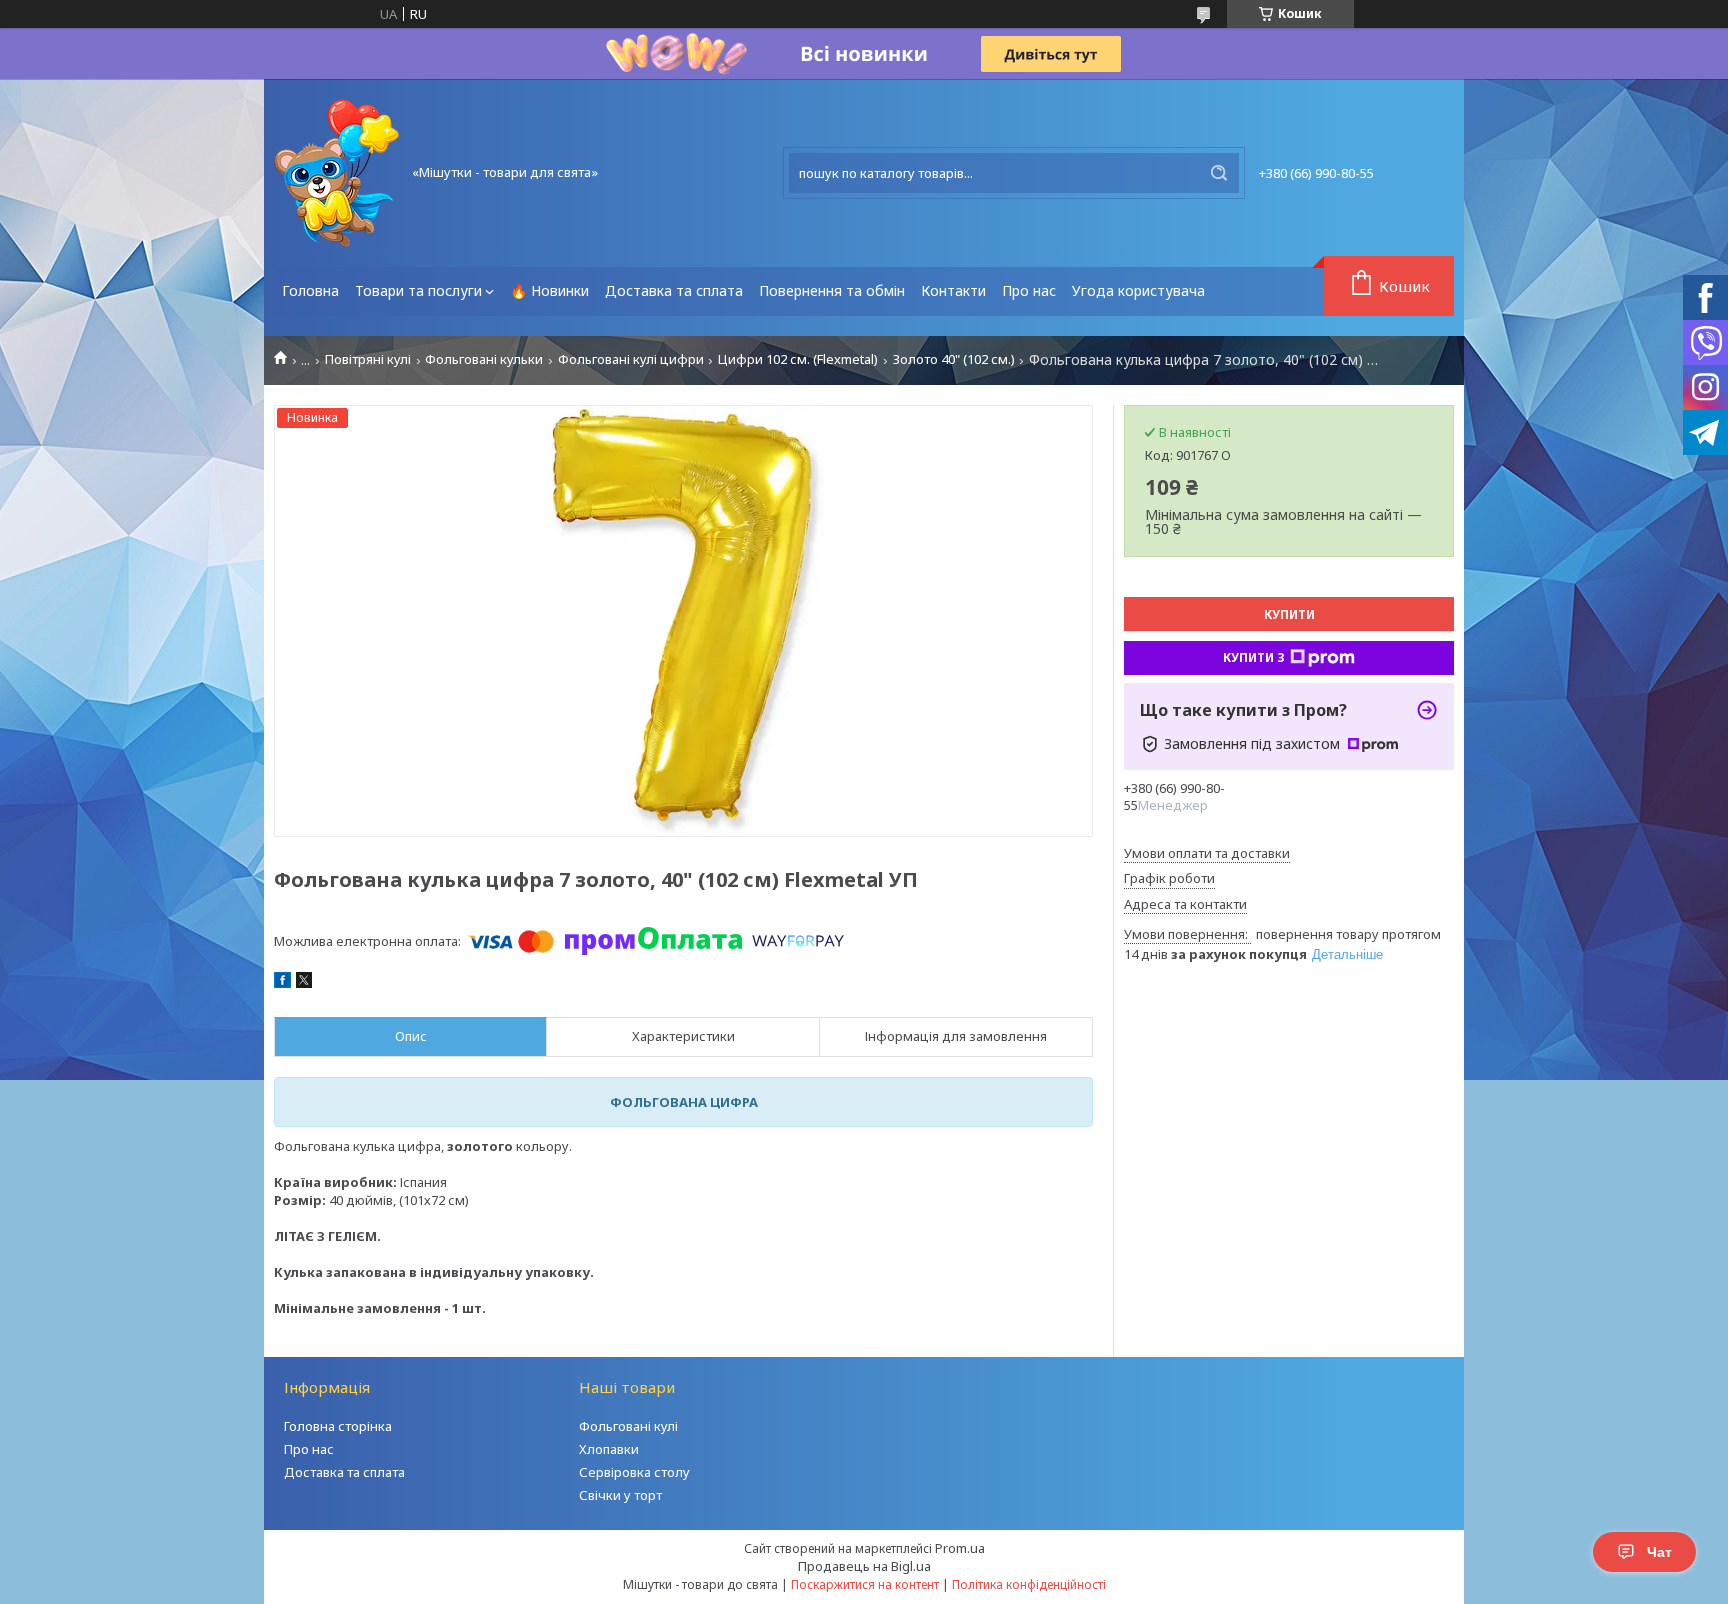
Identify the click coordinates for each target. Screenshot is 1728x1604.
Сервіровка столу (634, 1472)
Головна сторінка (338, 1426)
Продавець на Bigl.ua (864, 1566)
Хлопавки (609, 1449)
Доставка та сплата (674, 290)
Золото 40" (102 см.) (954, 359)
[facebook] (282, 983)
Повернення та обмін (832, 290)
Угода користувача (1138, 290)
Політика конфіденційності (1029, 1584)
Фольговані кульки (484, 359)
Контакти (953, 290)
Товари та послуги (418, 290)
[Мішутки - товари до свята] (336, 173)
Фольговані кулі (628, 1426)
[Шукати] (1219, 173)
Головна (310, 290)
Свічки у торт (620, 1495)
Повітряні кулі (368, 359)
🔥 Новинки (549, 290)
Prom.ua (960, 1548)
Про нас (1029, 290)
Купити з (1254, 657)
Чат (1659, 1552)
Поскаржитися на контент (865, 1584)
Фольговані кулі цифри (631, 359)
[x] (304, 983)
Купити (1289, 614)
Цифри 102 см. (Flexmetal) (798, 359)
